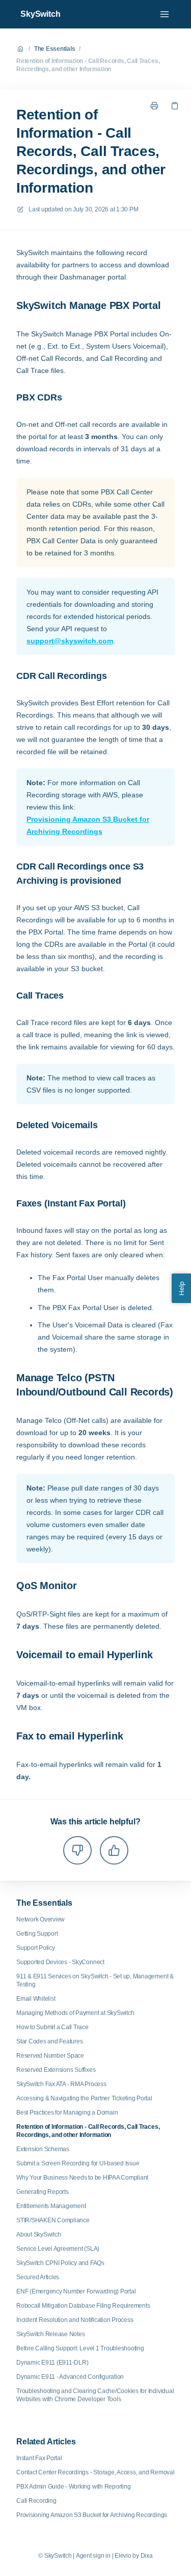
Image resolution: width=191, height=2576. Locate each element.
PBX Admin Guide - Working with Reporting (73, 2487)
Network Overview (40, 1919)
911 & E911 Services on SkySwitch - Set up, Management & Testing (95, 1980)
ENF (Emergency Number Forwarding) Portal (76, 2291)
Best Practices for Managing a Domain (67, 2113)
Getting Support (37, 1934)
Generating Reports (43, 2192)
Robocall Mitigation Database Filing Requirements (83, 2306)
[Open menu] (165, 14)
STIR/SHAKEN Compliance (53, 2220)
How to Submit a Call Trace (52, 2027)
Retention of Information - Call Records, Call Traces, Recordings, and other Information (88, 65)
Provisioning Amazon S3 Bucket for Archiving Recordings (88, 825)
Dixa (147, 2556)
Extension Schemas (43, 2149)
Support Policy (36, 1948)
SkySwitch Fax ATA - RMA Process (61, 2084)
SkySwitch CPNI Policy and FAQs (60, 2263)
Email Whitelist (36, 1999)
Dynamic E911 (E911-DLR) (52, 2363)
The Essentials (55, 49)
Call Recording (36, 2501)
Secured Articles (38, 2277)
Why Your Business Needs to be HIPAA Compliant (82, 2178)
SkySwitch (40, 14)
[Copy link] (175, 106)
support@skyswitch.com (70, 641)
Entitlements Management (51, 2206)
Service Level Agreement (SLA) (58, 2249)
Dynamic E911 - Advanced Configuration (70, 2377)
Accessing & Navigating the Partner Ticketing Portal (84, 2098)
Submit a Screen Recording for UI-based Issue (78, 2163)
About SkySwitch (38, 2234)
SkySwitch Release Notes (50, 2334)
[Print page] (154, 106)
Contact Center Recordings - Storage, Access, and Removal (95, 2472)
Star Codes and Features (49, 2041)
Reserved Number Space (50, 2056)
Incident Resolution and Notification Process (75, 2320)
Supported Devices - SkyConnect (60, 1962)
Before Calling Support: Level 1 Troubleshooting (80, 2348)
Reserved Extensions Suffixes (56, 2070)
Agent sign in (93, 2556)
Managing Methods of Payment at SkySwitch (75, 2013)
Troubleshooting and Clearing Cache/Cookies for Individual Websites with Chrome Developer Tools (95, 2395)
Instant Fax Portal (39, 2458)
